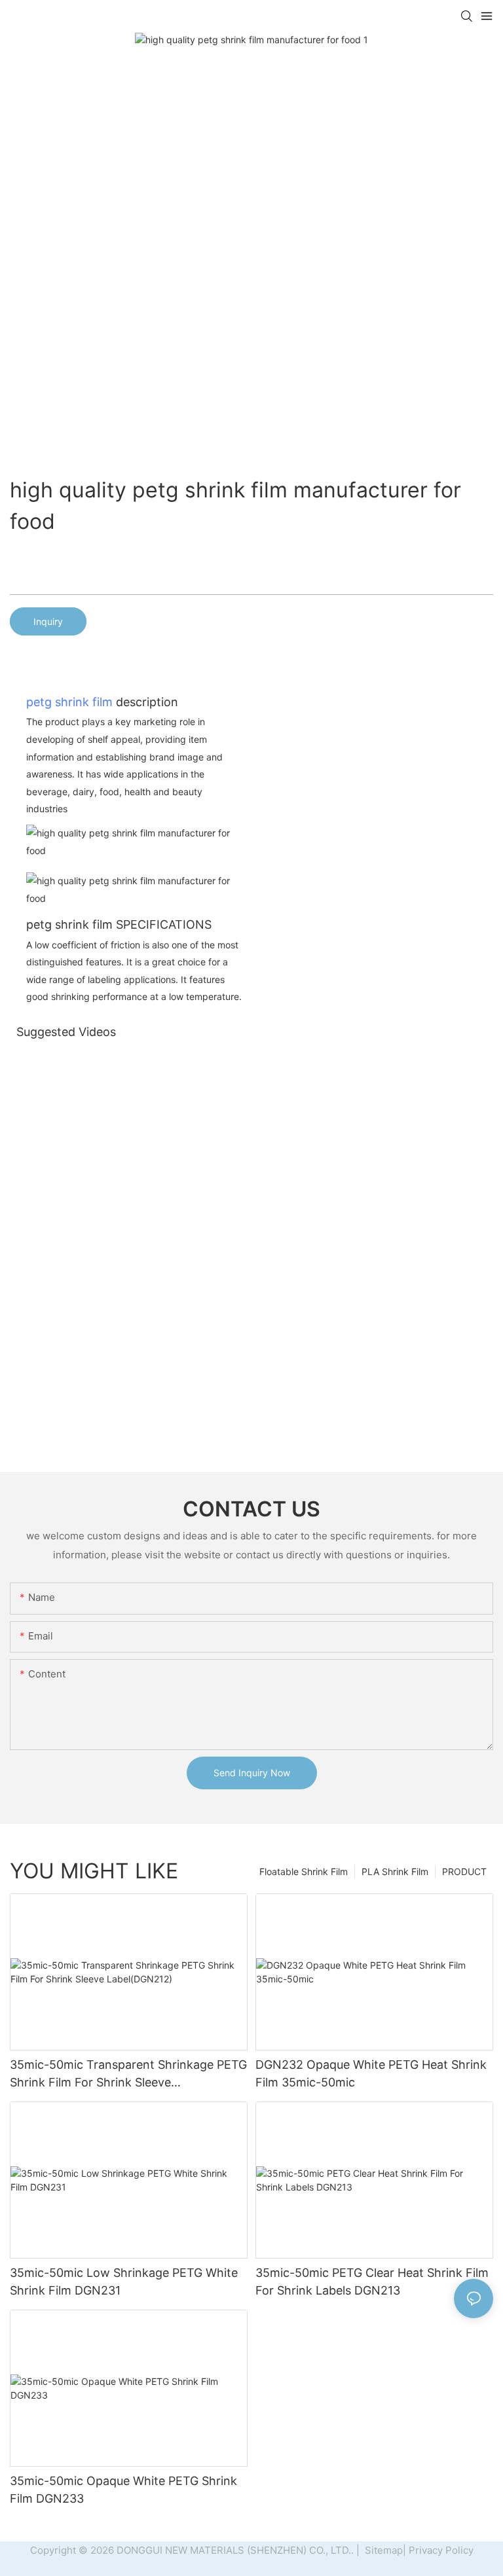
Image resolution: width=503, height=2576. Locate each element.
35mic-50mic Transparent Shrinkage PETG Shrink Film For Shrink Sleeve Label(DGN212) (128, 2074)
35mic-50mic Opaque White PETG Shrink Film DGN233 (123, 2490)
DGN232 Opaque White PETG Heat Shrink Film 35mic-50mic (371, 2073)
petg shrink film (69, 702)
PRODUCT (464, 1871)
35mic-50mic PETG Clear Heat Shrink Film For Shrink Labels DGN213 (372, 2281)
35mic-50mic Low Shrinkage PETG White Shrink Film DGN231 (124, 2281)
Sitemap (382, 2550)
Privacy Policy (441, 2550)
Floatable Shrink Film (304, 1871)
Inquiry (48, 621)
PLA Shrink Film (395, 1871)
